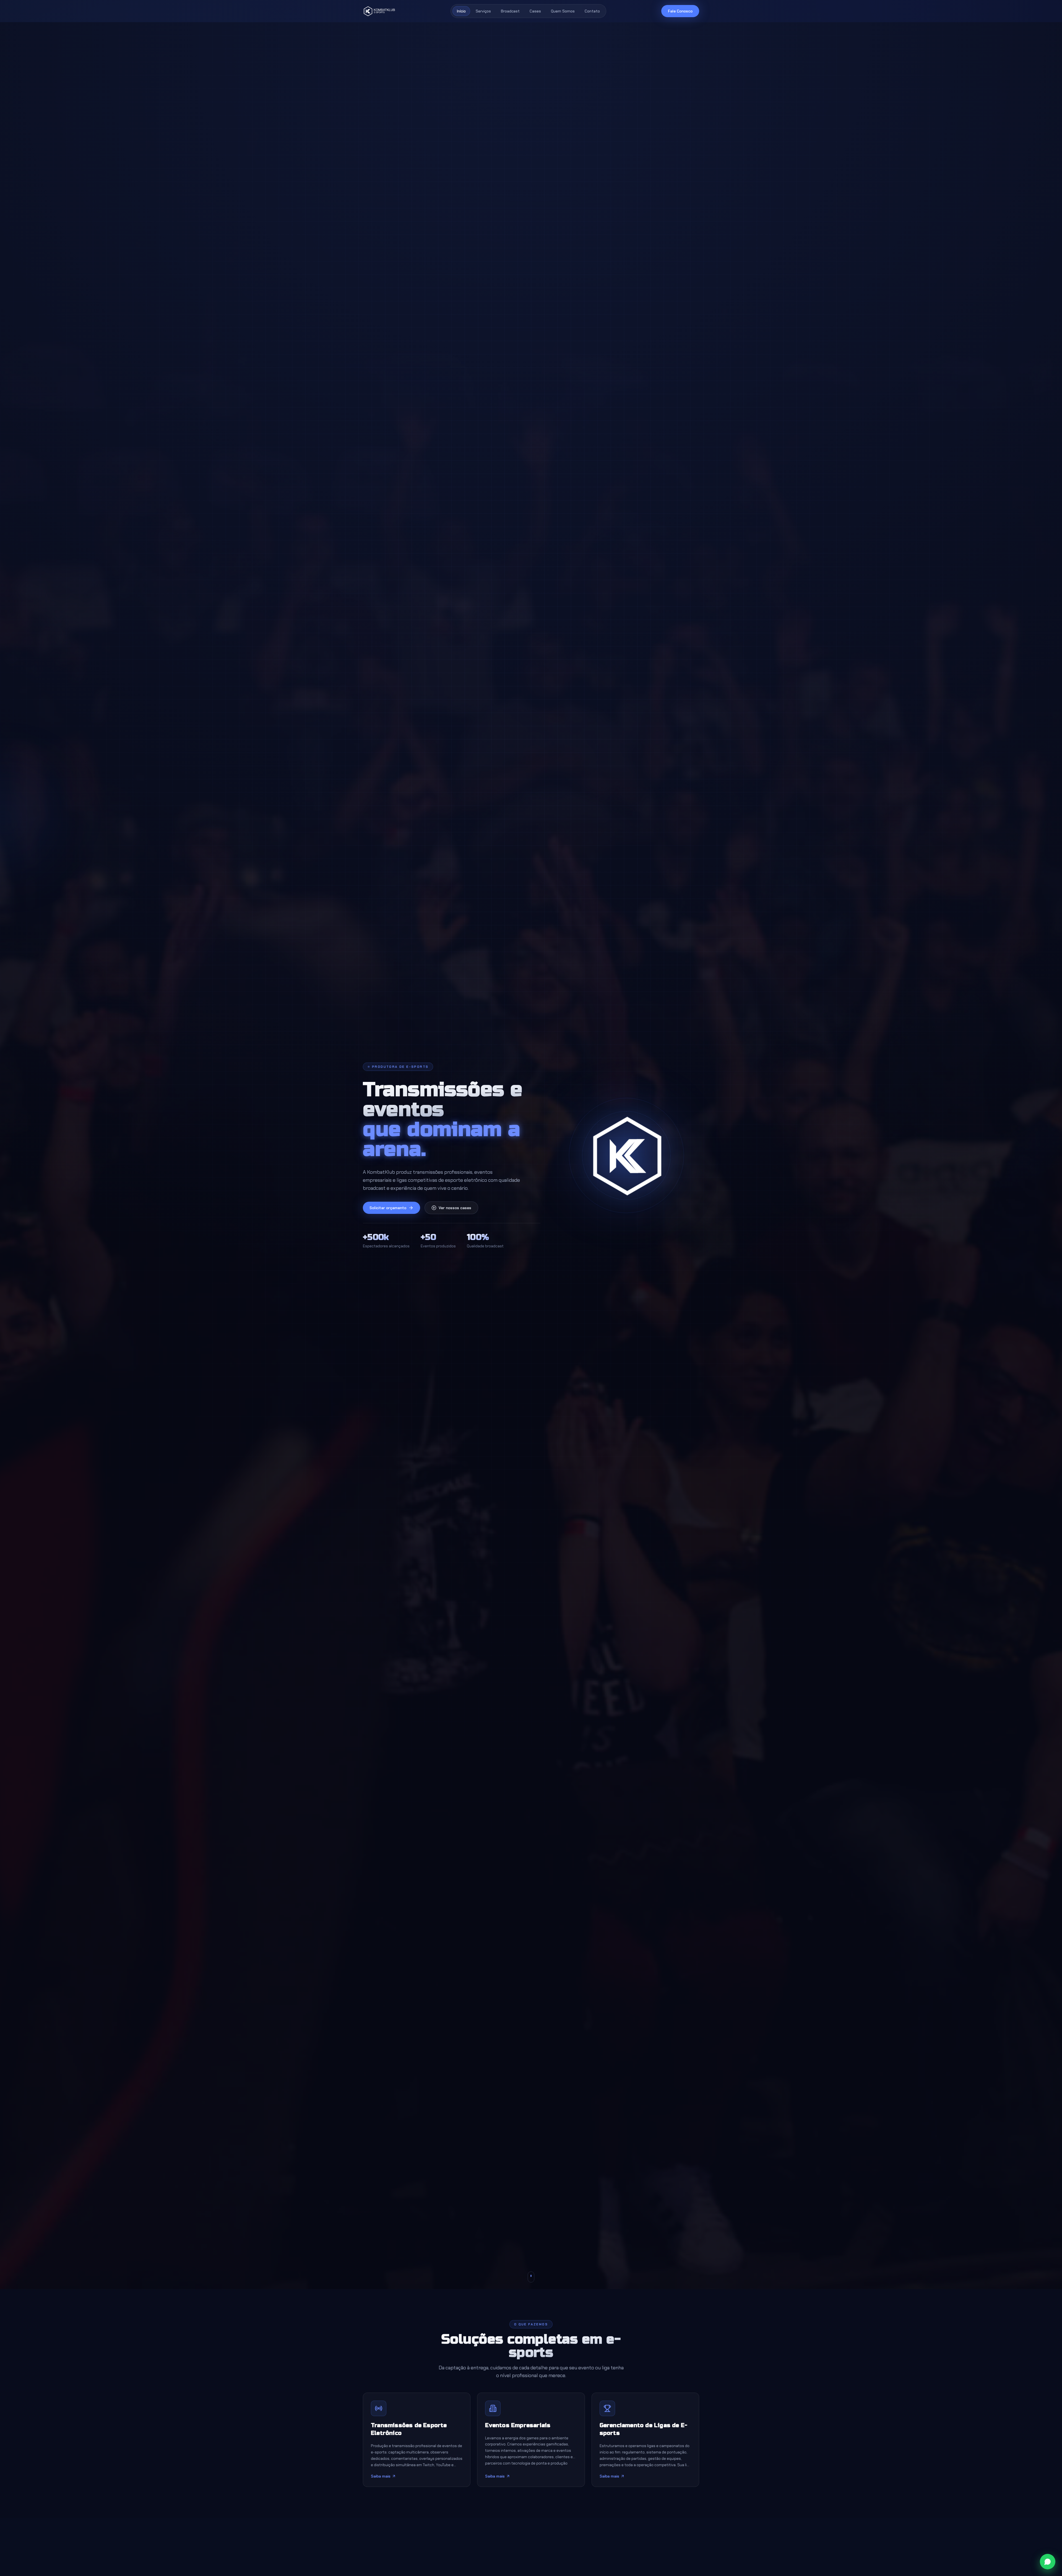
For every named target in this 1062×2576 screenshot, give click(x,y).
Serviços (483, 11)
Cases (535, 11)
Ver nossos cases (455, 1208)
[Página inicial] (379, 11)
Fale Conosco (680, 11)
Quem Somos (563, 11)
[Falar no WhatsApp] (1048, 2562)
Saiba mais (381, 2476)
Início (461, 11)
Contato (592, 11)
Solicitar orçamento (388, 1208)
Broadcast (510, 11)
